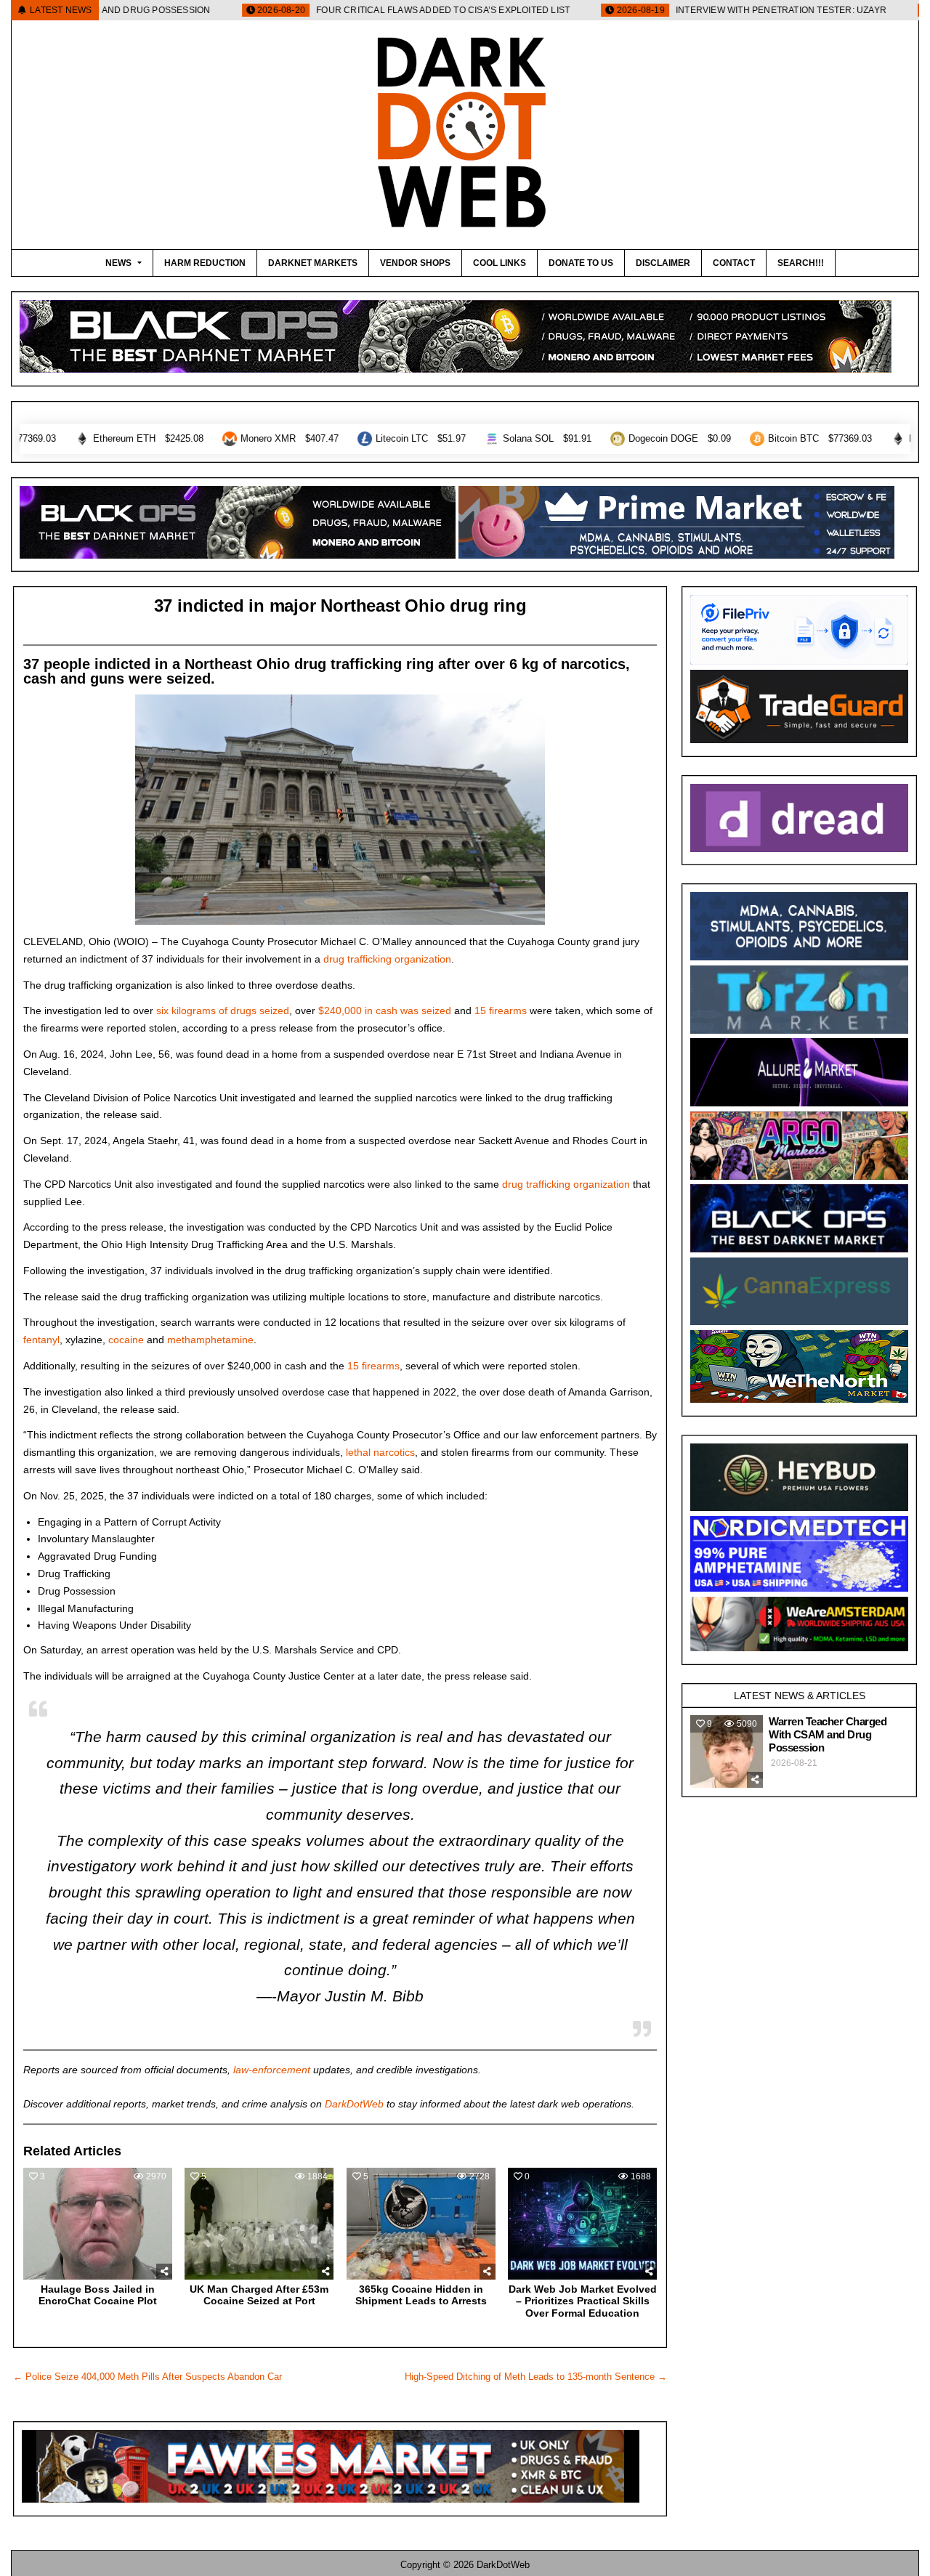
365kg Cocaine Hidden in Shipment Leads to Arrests (421, 2295)
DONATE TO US (581, 263)
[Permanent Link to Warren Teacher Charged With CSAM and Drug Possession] (727, 1751)
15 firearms (501, 1010)
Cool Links (500, 263)
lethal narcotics (380, 1452)
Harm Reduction (205, 263)
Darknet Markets (313, 263)
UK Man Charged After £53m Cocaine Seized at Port (259, 2295)
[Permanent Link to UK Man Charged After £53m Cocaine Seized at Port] (259, 2224)
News (118, 263)
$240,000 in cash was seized (385, 1010)
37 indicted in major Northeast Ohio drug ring (340, 605)
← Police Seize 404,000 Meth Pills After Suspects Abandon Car (147, 2377)
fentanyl (41, 1340)
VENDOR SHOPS (415, 263)
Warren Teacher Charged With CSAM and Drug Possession (828, 1734)
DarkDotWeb (354, 2104)
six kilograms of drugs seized (223, 1010)
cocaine (126, 1340)
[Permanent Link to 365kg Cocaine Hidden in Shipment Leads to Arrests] (421, 2224)
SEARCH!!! (801, 263)
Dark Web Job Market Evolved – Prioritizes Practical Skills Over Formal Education (583, 2301)
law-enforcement (272, 2070)
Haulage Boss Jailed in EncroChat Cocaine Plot (98, 2295)
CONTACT (734, 263)
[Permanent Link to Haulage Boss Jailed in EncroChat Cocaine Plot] (98, 2224)
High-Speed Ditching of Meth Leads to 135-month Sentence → (536, 2377)
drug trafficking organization (387, 959)
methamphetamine (210, 1340)
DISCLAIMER (663, 263)
